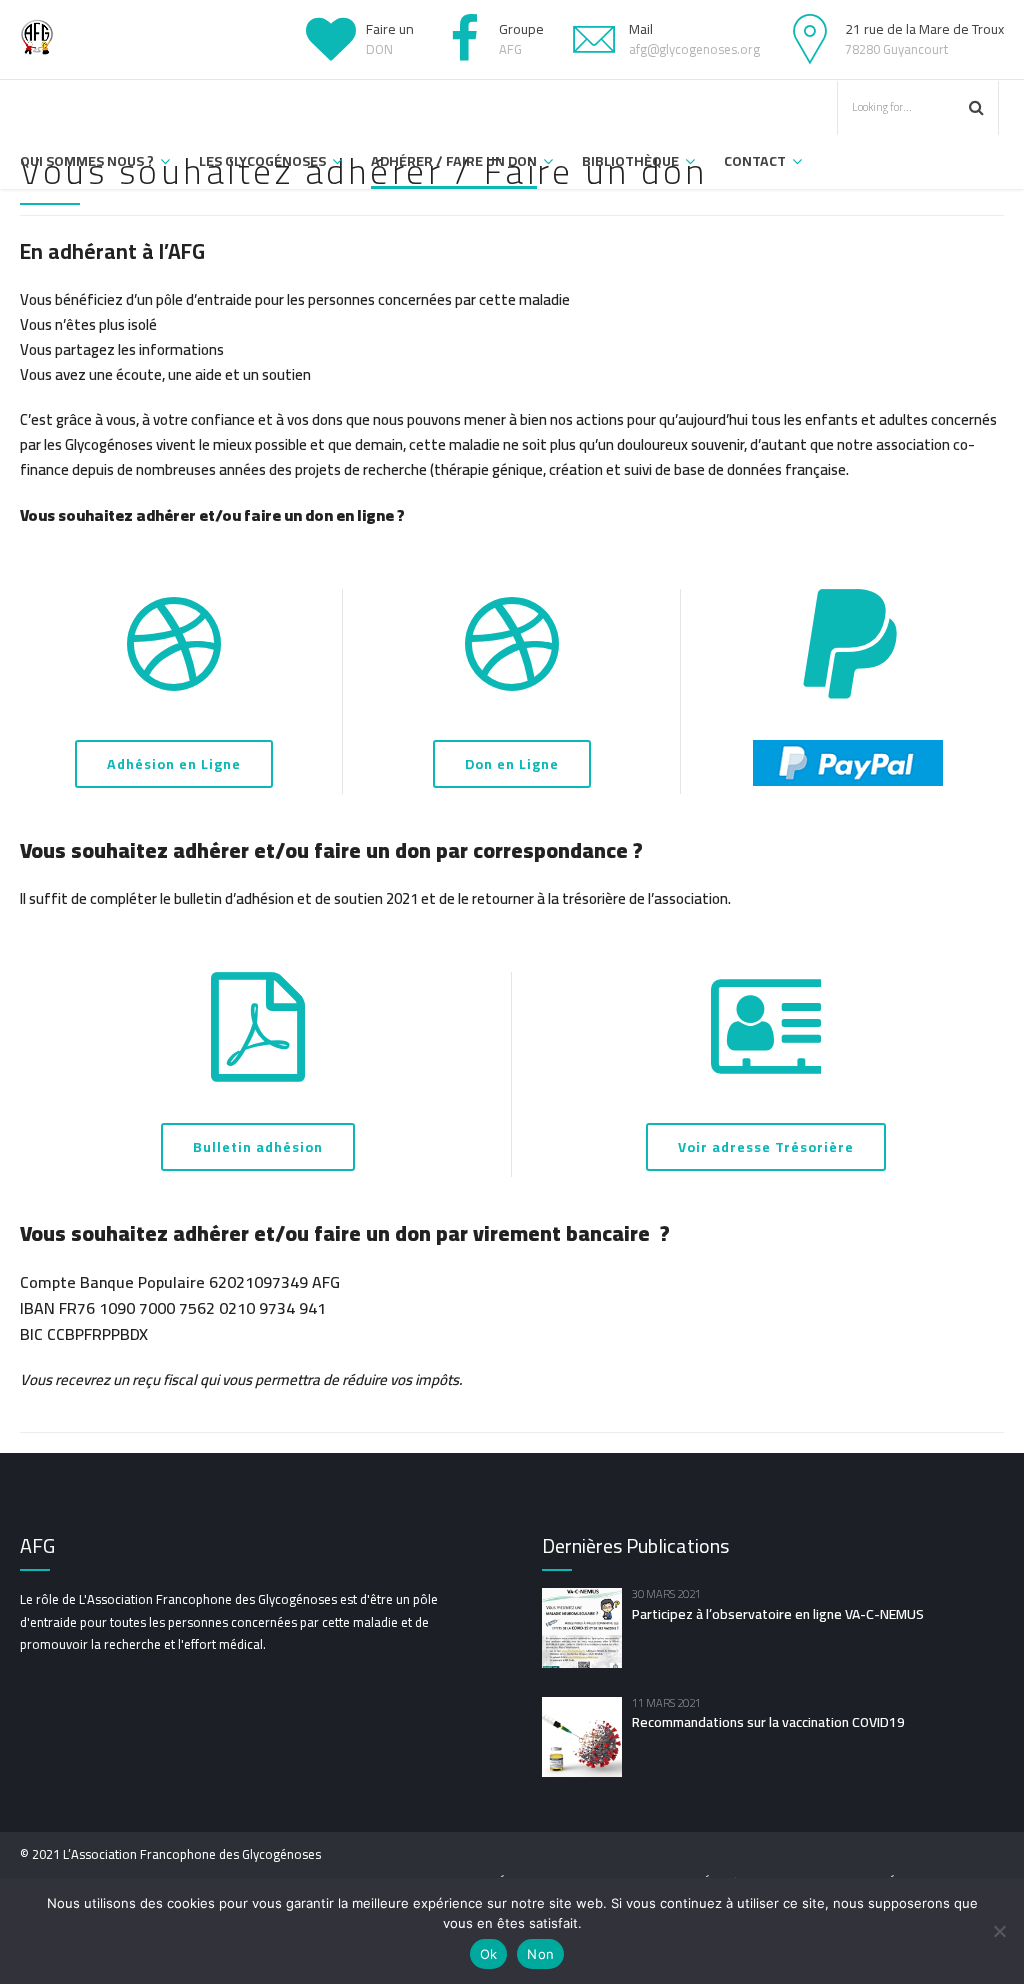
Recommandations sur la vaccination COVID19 (768, 1722)
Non (540, 1954)
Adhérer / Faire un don (454, 161)
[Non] (999, 1931)
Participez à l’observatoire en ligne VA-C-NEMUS (778, 1614)
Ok (489, 1954)
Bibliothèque (630, 161)
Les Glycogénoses (262, 161)
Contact (755, 161)
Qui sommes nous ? (87, 161)
